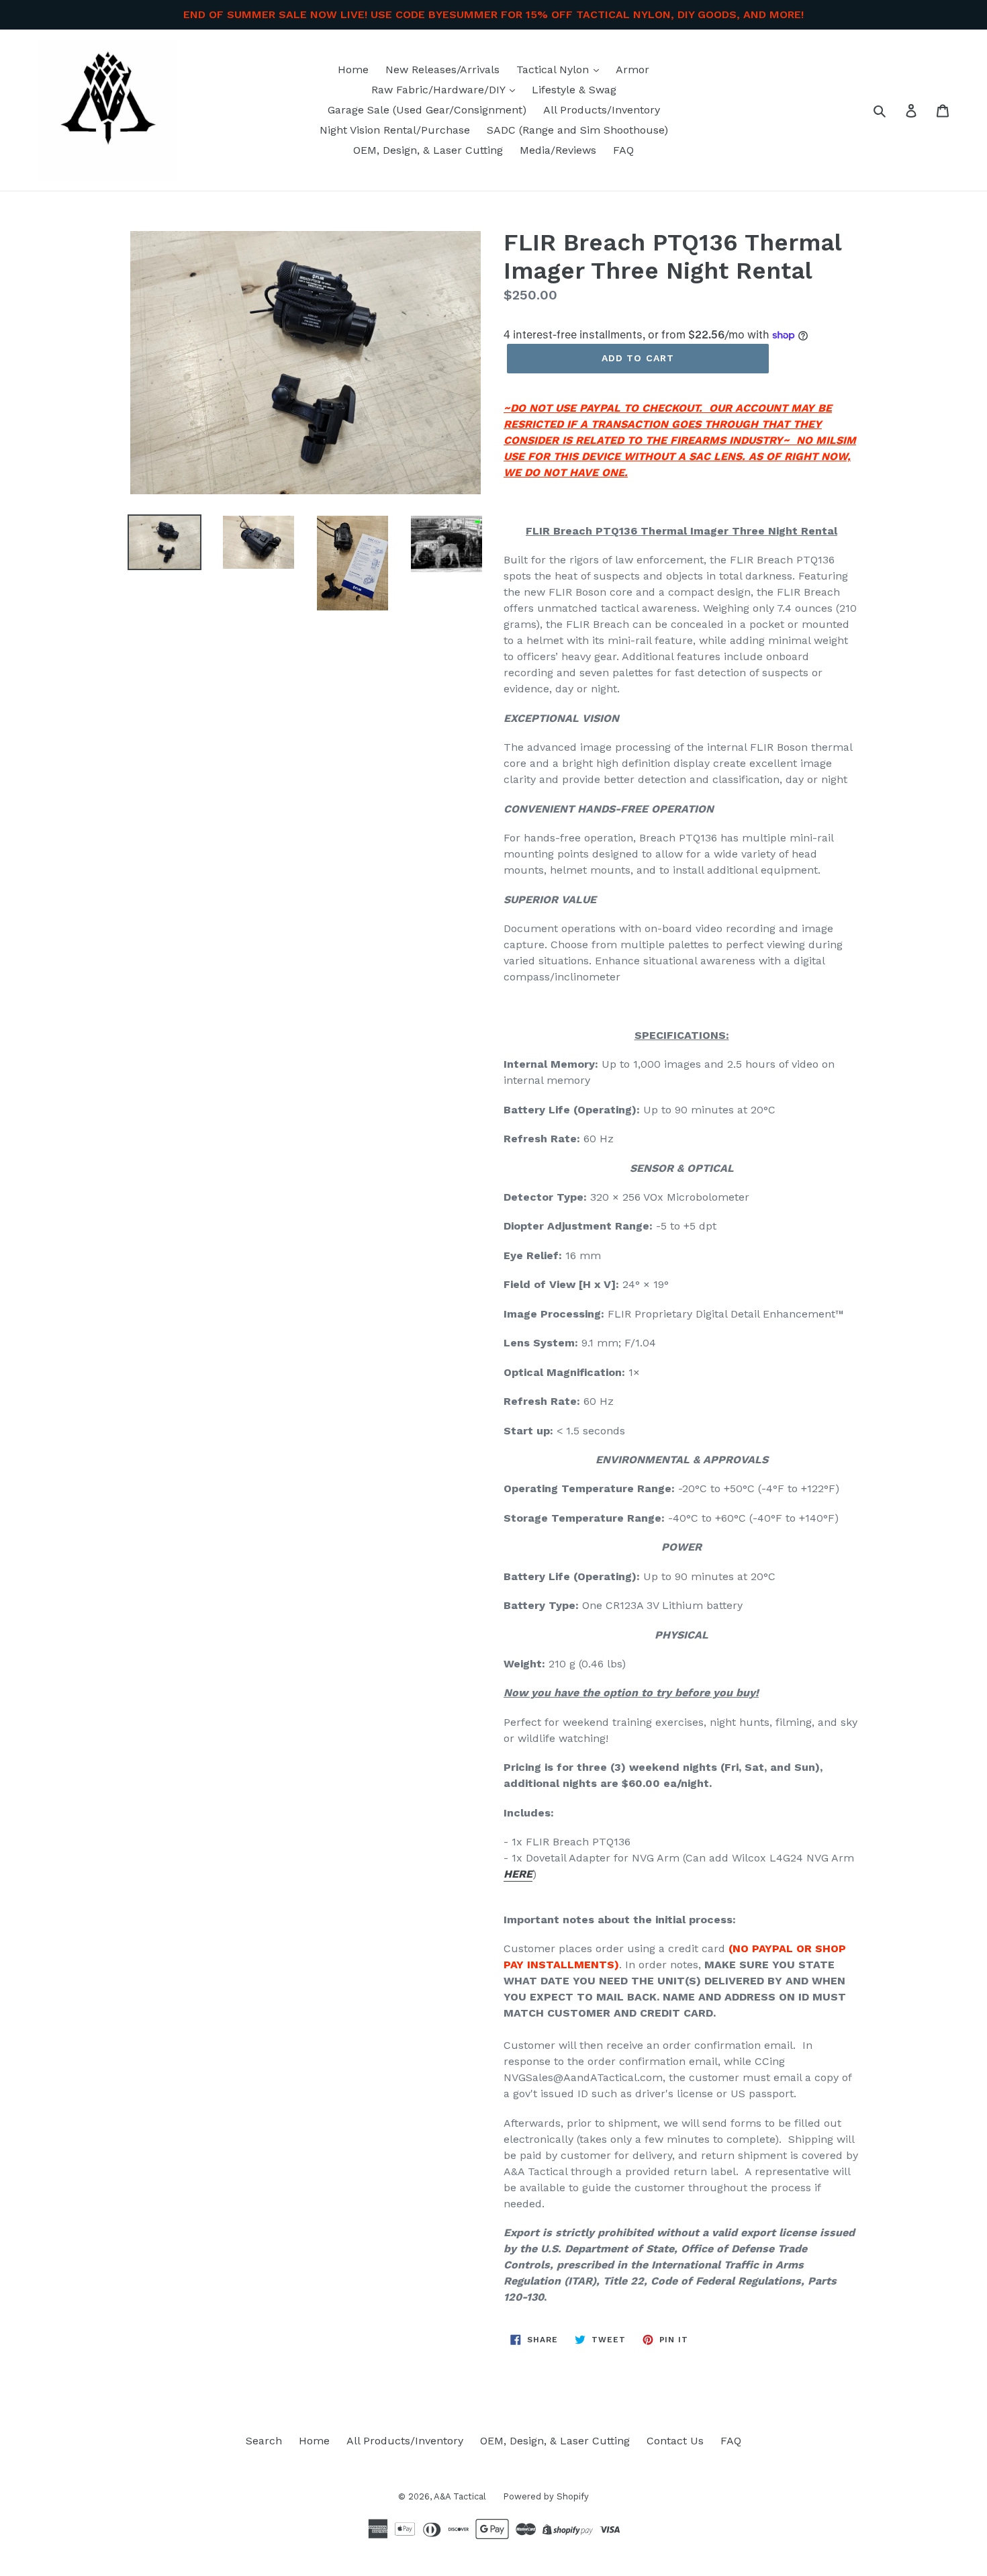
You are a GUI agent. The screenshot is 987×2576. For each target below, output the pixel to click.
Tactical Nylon (554, 70)
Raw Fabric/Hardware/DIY (440, 90)
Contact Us (675, 2441)
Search (264, 2441)
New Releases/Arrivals (442, 70)
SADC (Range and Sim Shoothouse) (577, 130)
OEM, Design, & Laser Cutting (428, 150)
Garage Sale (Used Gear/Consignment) (427, 110)
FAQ (623, 150)
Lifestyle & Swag (574, 90)
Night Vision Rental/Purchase (395, 130)
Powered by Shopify (546, 2496)
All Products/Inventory (602, 110)
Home (353, 70)
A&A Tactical (460, 2496)
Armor (632, 70)
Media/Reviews (558, 150)
